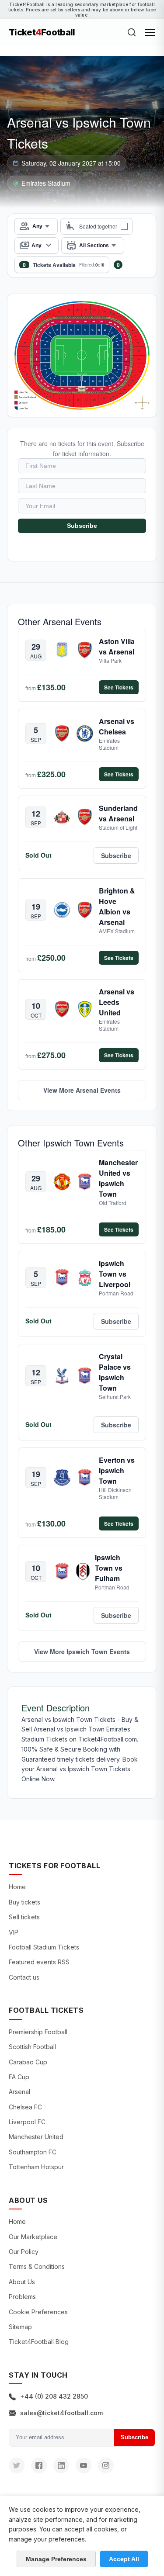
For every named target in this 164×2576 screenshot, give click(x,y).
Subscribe (82, 526)
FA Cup (19, 2077)
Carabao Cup (28, 2062)
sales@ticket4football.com (61, 2413)
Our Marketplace (33, 2237)
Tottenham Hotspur (36, 2167)
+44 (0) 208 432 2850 (54, 2396)
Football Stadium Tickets (44, 1947)
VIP (14, 1932)
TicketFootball (42, 32)
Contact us (24, 1977)
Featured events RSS (39, 1962)
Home (17, 1887)
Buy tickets (24, 1902)
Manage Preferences (56, 2559)
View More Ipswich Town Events (82, 1652)
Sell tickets (24, 1917)
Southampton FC (33, 2152)
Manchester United (36, 2137)
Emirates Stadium (46, 183)
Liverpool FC (27, 2122)
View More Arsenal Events (82, 1090)
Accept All (124, 2559)
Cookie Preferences (38, 2312)
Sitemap (20, 2327)
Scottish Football (32, 2047)
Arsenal (19, 2092)
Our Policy (24, 2252)
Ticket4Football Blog (39, 2342)
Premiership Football (38, 2032)
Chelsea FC (25, 2107)
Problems (22, 2297)
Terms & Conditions (37, 2266)
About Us (22, 2282)
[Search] (132, 32)
